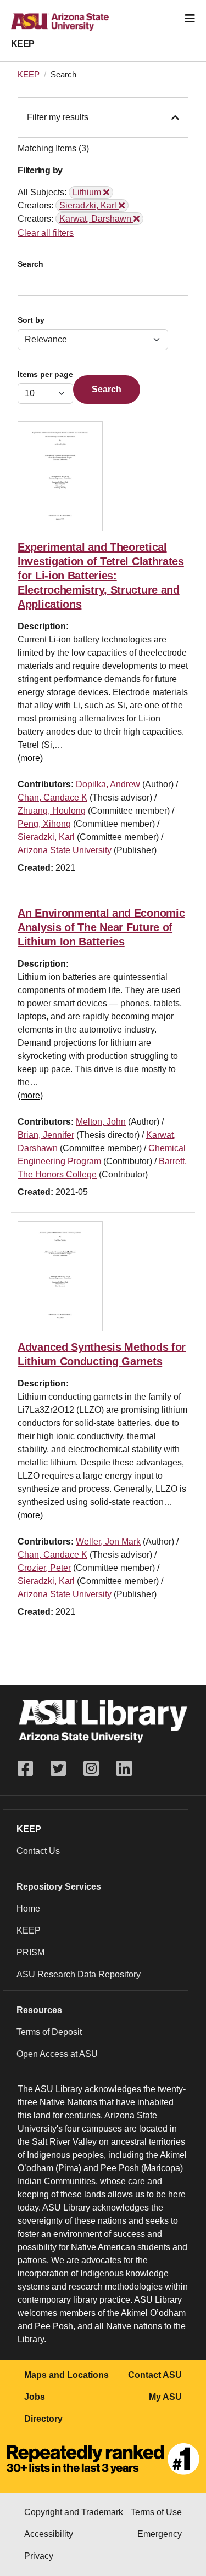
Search (30, 264)
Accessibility (49, 2534)
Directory (43, 2419)
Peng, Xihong (44, 824)
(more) (30, 758)
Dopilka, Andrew (108, 784)
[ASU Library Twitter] (58, 1769)
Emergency (160, 2534)
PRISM (30, 1952)
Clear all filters (46, 233)
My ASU (165, 2397)
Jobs (35, 2397)
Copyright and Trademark (74, 2512)
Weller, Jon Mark (108, 1541)
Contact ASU (155, 2375)
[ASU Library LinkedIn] (124, 1769)
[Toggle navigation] (190, 19)
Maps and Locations (66, 2375)
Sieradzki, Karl (46, 837)
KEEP (23, 44)
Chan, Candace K (52, 797)
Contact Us (38, 1851)
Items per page (45, 374)
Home (28, 1909)
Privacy (39, 2556)
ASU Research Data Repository (79, 1974)
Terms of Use (156, 2512)
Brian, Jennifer (46, 1135)
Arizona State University (65, 850)
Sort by (31, 320)
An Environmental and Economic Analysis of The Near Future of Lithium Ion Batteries (101, 927)
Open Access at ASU (57, 2054)
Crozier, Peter (44, 1568)
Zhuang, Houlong (52, 811)
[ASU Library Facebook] (30, 1769)
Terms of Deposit (49, 2032)
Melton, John (101, 1122)
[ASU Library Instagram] (91, 1769)
